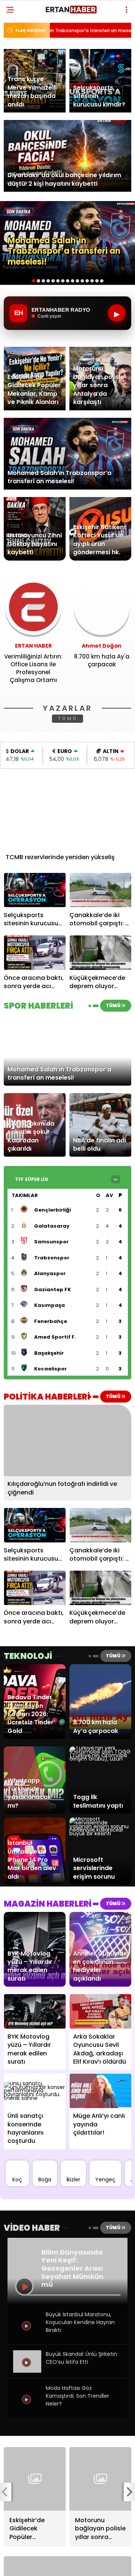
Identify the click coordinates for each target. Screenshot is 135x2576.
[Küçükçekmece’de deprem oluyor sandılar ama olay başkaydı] (100, 953)
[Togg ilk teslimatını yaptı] (100, 1759)
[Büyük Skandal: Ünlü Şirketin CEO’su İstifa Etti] (27, 2371)
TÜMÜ (68, 718)
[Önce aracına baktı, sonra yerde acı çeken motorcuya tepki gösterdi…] (35, 953)
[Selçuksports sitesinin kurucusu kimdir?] (35, 890)
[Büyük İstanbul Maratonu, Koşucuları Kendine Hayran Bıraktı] (27, 2337)
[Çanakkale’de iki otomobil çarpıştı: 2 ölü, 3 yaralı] (100, 890)
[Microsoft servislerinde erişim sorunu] (100, 1833)
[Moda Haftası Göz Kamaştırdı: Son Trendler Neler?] (27, 2411)
